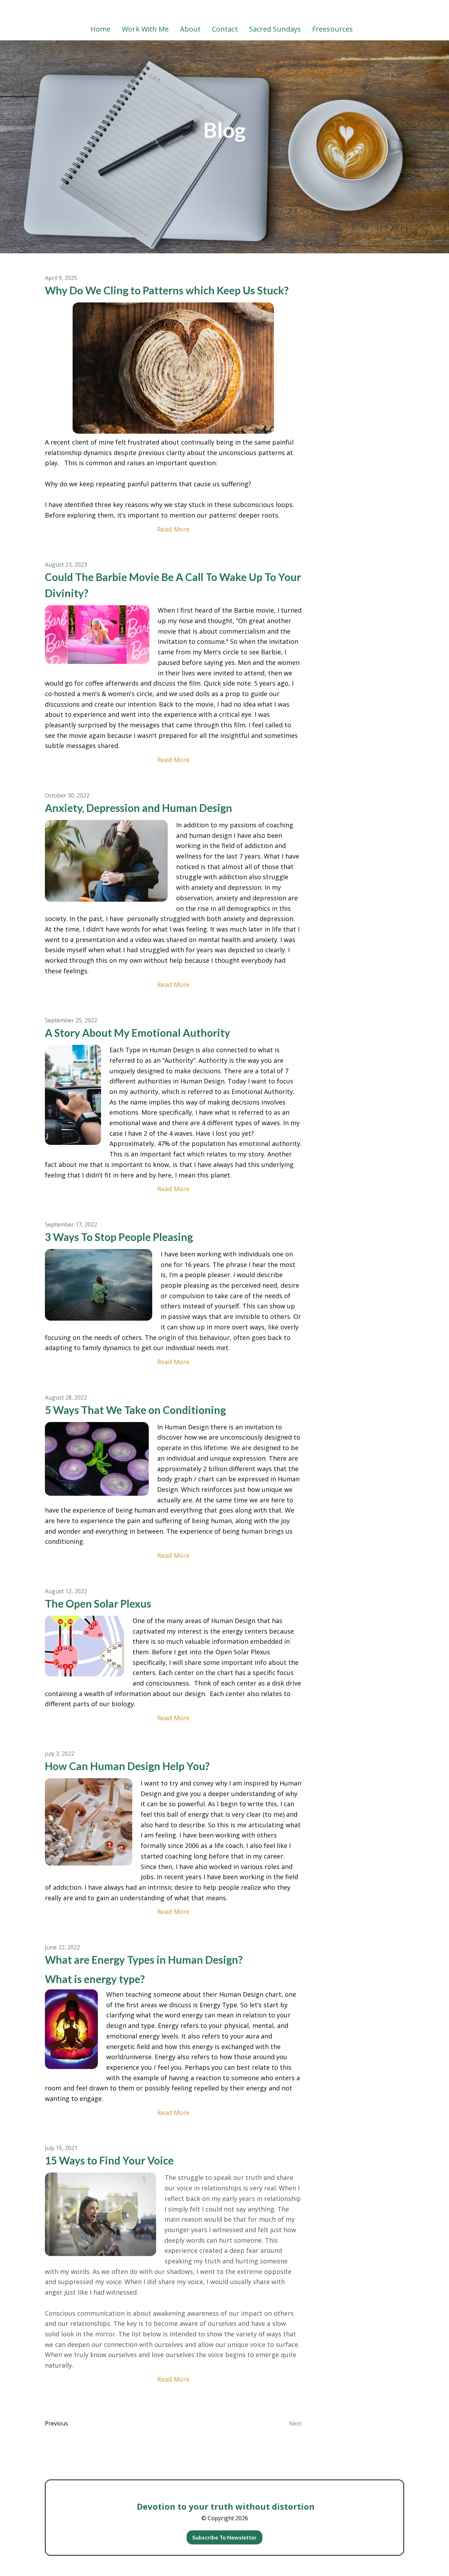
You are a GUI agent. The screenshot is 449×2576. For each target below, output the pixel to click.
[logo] (224, 12)
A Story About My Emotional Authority (138, 1033)
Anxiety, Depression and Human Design (139, 808)
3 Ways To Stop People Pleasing (119, 1237)
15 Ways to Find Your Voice (109, 2160)
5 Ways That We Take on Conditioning (135, 1410)
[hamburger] (14, 11)
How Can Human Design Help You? (127, 1766)
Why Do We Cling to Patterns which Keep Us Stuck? (167, 290)
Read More (173, 529)
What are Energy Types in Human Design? (144, 1960)
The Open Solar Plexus (98, 1603)
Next (295, 2423)
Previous (56, 2423)
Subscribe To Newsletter (225, 2537)
